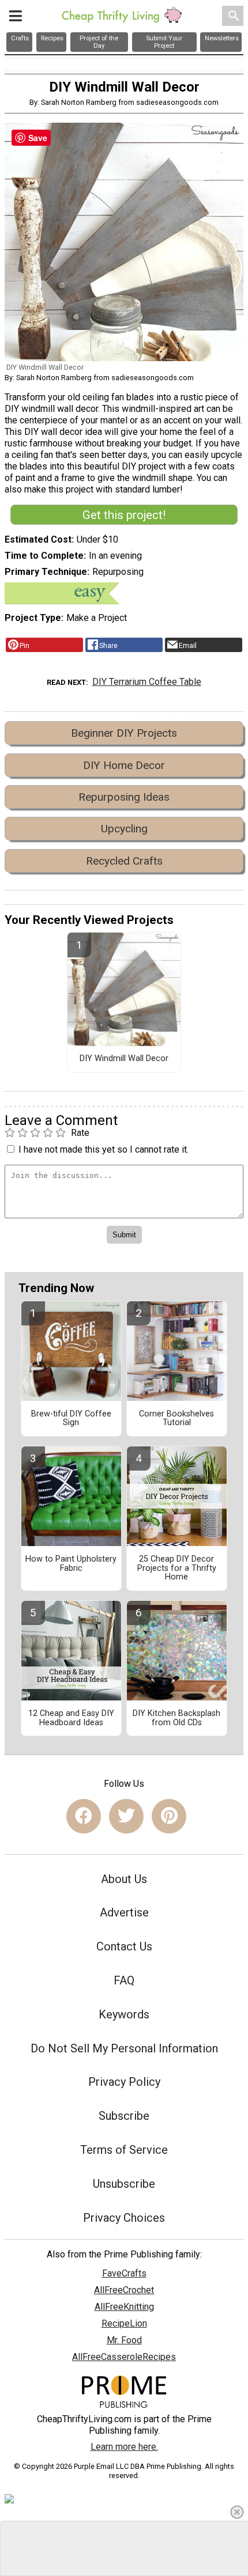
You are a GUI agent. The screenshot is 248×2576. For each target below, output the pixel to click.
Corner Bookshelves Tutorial (176, 1419)
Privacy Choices (124, 2218)
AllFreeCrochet (124, 2290)
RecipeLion (124, 2323)
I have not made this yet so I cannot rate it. (104, 1149)
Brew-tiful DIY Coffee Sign (71, 1419)
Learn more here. (124, 2447)
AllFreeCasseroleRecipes (124, 2357)
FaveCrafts (124, 2273)
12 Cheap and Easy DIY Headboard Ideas (71, 1718)
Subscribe (124, 2116)
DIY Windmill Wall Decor (124, 1059)
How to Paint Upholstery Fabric (71, 1564)
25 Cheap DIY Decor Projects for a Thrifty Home (177, 1569)
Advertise (124, 1912)
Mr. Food (124, 2340)
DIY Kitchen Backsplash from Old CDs (176, 1718)
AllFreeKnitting (124, 2307)
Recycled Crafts (124, 861)
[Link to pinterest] (169, 1816)
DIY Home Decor (124, 765)
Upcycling (124, 829)
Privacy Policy (124, 2082)
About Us (124, 1879)
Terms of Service (124, 2150)
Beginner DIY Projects (124, 733)
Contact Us (124, 1946)
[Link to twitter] (126, 1816)
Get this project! (124, 515)
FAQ (124, 1980)
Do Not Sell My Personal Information (124, 2048)
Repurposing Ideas (124, 797)
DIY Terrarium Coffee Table (147, 682)
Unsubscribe (124, 2184)
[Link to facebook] (84, 1816)
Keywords (124, 2014)
